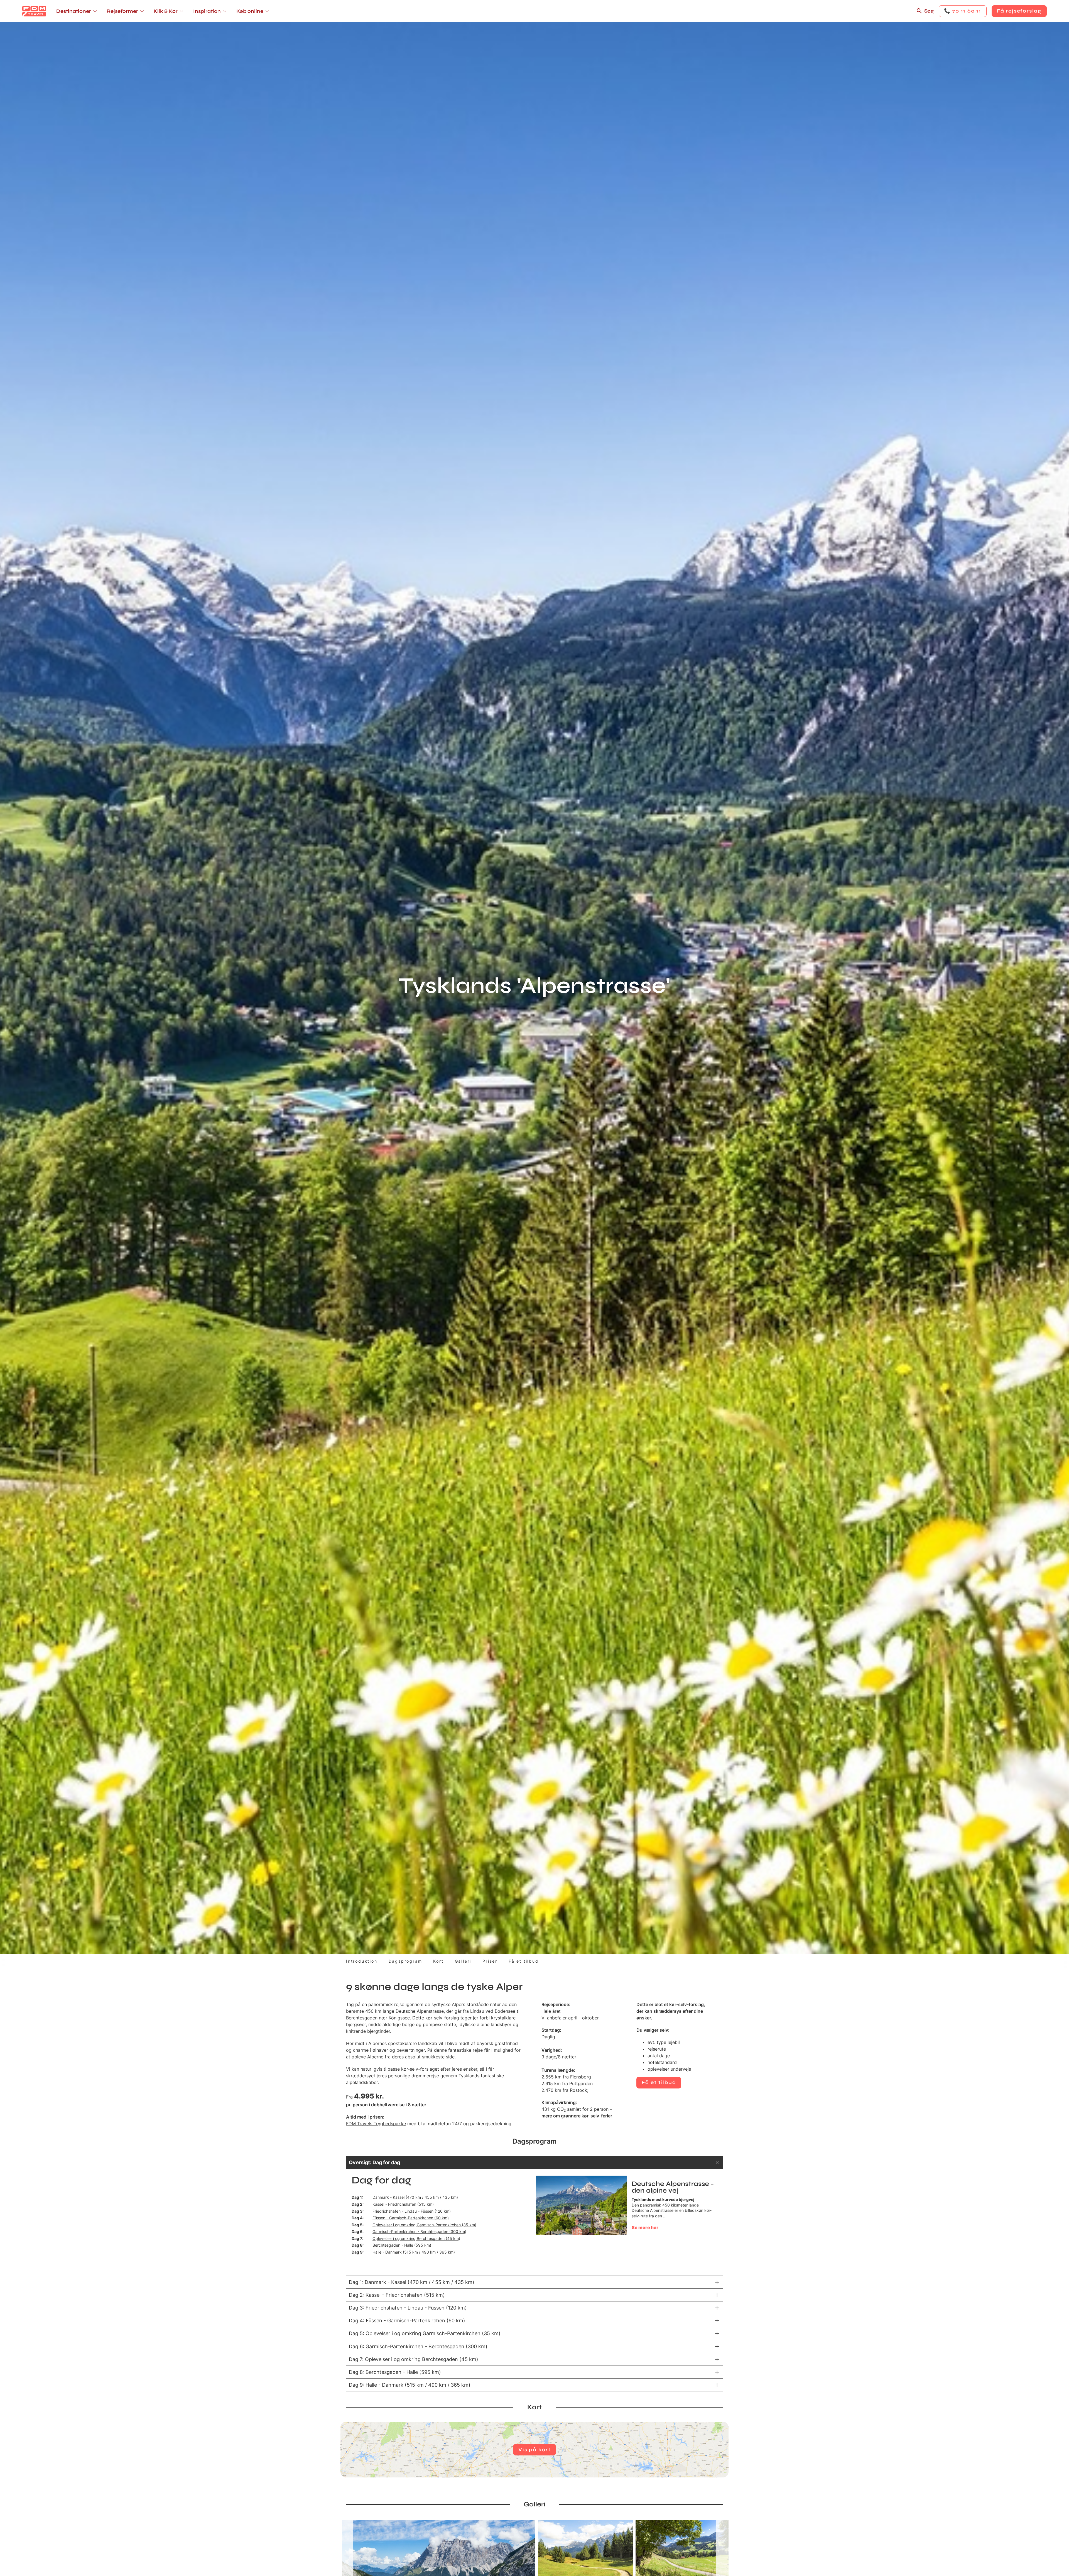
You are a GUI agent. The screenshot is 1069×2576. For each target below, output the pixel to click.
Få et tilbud (524, 1961)
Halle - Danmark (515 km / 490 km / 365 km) (414, 2252)
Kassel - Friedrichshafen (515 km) (403, 2204)
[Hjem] (34, 11)
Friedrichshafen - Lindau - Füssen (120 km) (412, 2211)
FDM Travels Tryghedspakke (376, 2124)
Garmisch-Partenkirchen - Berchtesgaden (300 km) (419, 2231)
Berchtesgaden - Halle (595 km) (402, 2245)
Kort (438, 1961)
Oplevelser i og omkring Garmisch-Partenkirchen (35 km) (424, 2225)
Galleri (463, 1961)
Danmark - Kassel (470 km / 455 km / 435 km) (415, 2197)
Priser (490, 1961)
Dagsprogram (405, 1961)
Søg (929, 11)
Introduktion (362, 1961)
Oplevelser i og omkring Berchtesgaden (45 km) (416, 2238)
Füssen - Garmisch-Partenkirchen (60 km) (411, 2218)
